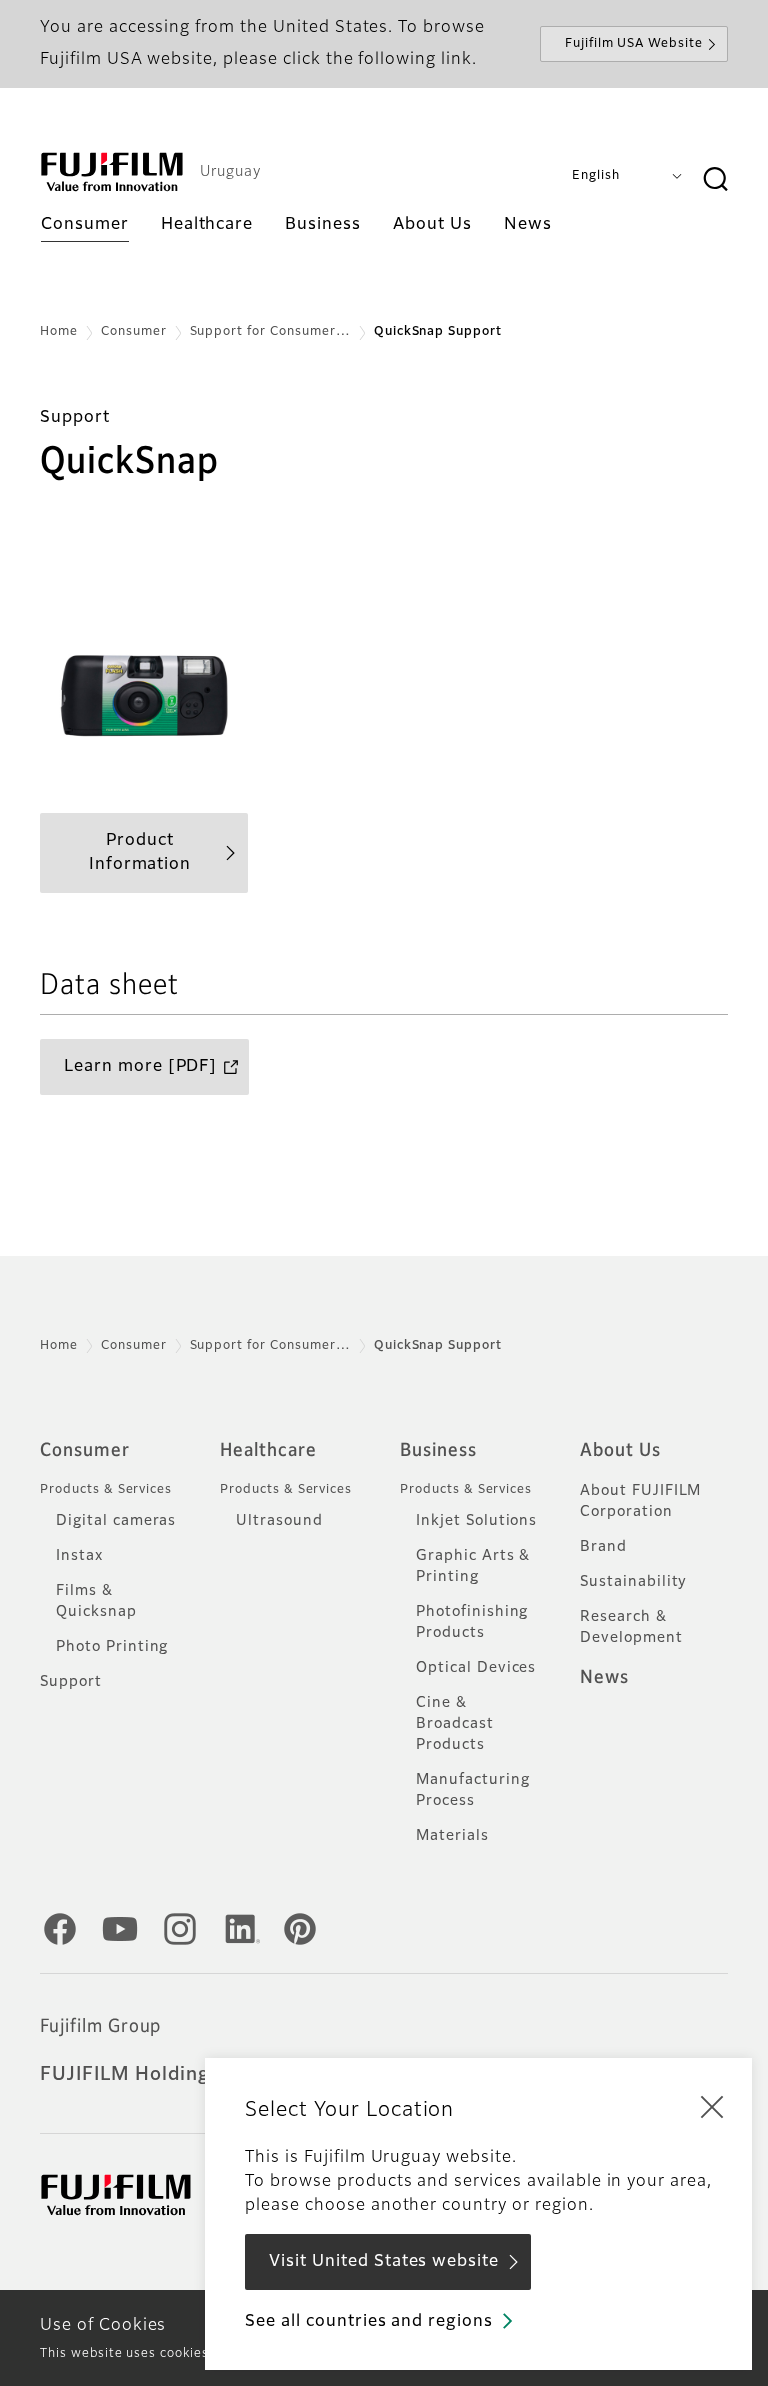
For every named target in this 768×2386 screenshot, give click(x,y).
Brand (603, 1547)
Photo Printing (112, 1647)
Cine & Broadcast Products (455, 1724)
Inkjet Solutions (476, 1521)
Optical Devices (476, 1668)
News (604, 1678)
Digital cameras (116, 1521)
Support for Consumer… (270, 332)
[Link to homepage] (112, 172)
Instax (79, 1556)
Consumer (134, 332)
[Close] (712, 2106)
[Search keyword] (715, 180)
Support (71, 1682)
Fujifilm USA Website (634, 44)
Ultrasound (279, 1521)
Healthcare (268, 1451)
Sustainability (633, 1582)
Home (59, 332)
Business (438, 1451)
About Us (620, 1451)
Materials (452, 1836)
